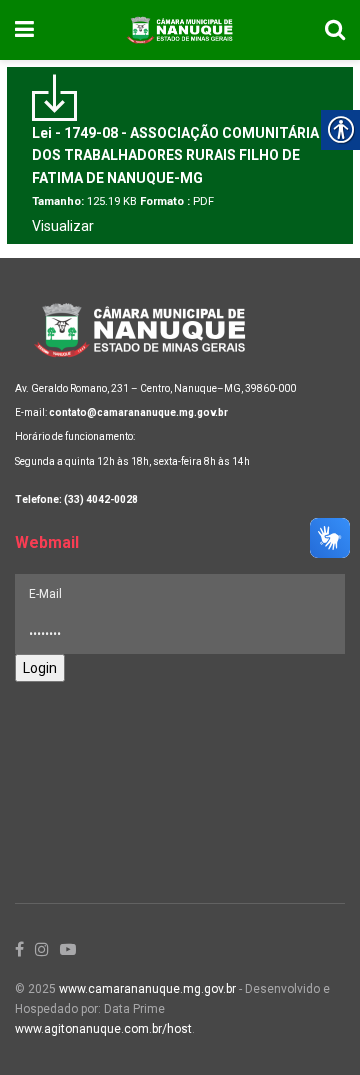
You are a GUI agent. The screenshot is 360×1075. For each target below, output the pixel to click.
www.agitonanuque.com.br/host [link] (103, 1029)
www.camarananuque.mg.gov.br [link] (147, 989)
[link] (24, 30)
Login (40, 668)
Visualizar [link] (63, 226)
